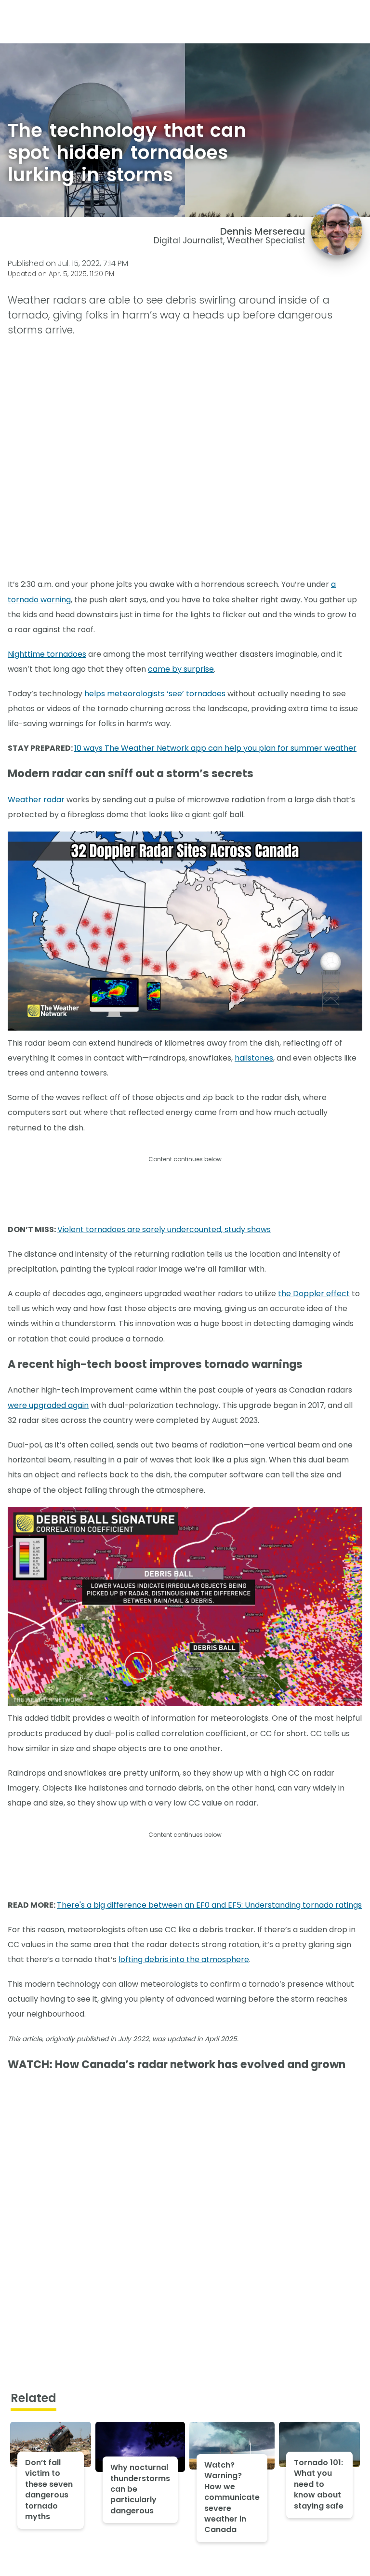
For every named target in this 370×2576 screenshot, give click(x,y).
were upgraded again (48, 1405)
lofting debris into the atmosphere (184, 1959)
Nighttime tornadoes (47, 654)
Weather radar (36, 800)
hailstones (254, 1058)
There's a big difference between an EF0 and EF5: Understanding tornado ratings (209, 1905)
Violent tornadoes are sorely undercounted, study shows (164, 1229)
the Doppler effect (314, 1294)
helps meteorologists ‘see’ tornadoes (155, 694)
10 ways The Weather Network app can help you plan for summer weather (215, 748)
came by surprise (181, 669)
